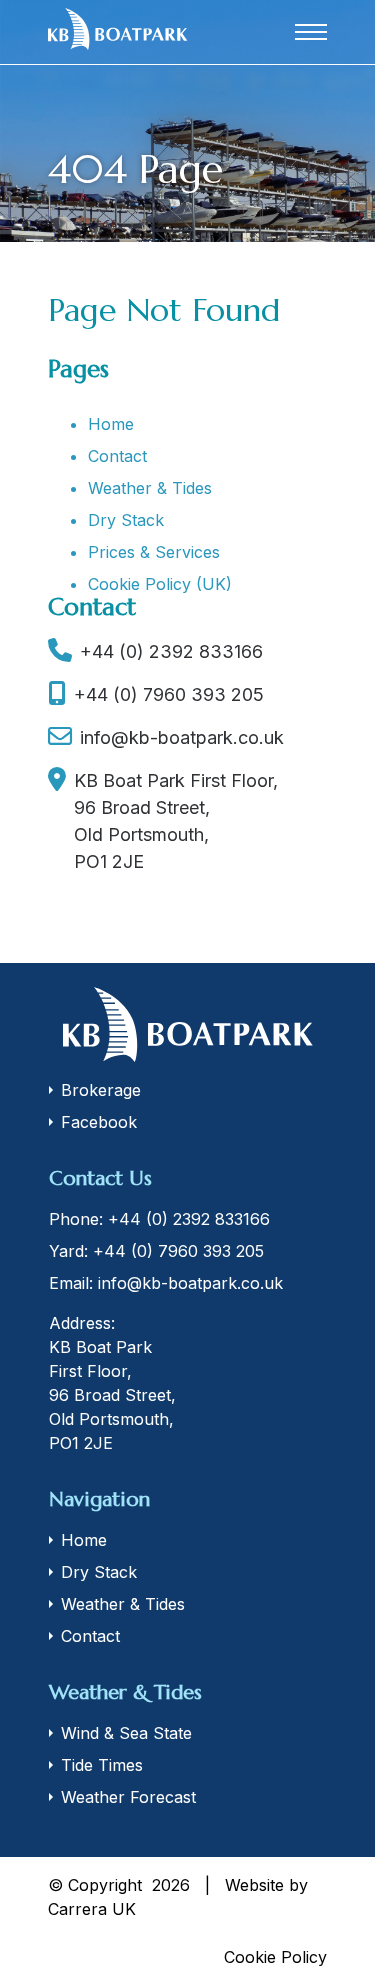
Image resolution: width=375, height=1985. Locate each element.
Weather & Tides (150, 488)
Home (111, 424)
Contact (117, 456)
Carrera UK (92, 1909)
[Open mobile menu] (311, 32)
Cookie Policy (275, 1957)
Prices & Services (154, 552)
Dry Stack (126, 520)
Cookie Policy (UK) (160, 584)
